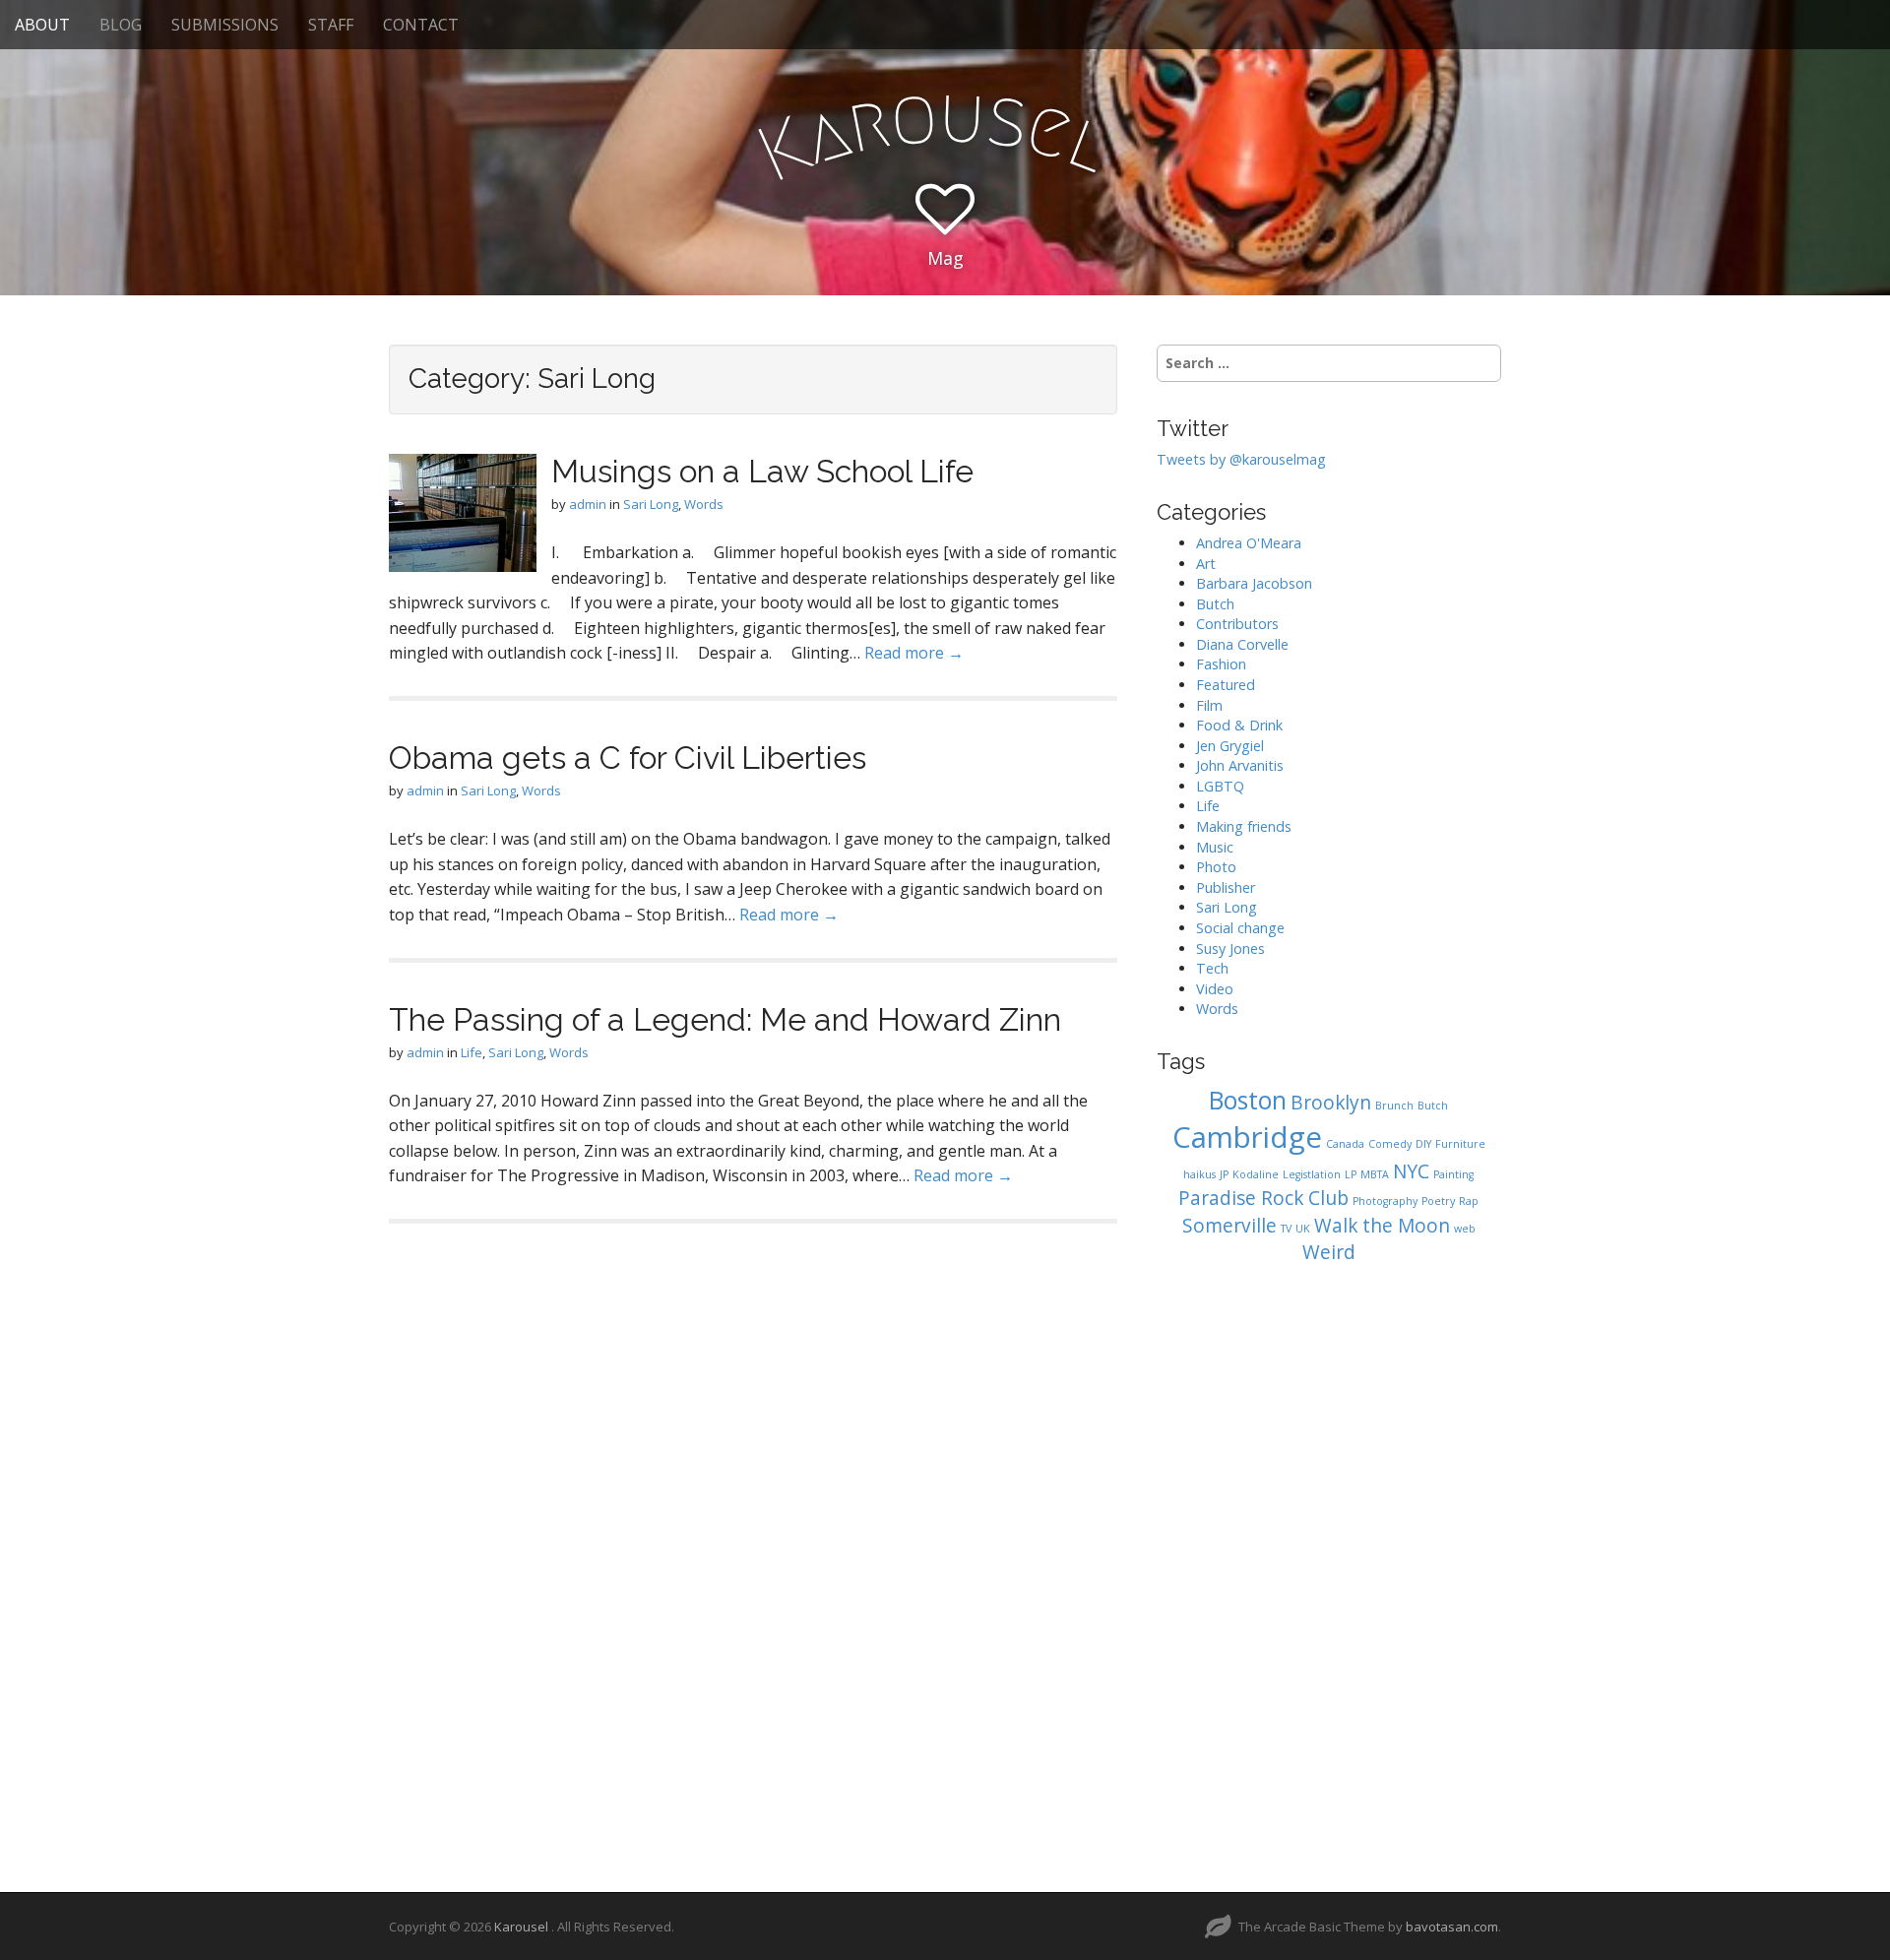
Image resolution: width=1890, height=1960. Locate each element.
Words (704, 504)
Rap (1469, 1201)
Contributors (1237, 624)
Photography (1385, 1201)
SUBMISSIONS (225, 25)
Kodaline (1256, 1174)
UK (1303, 1229)
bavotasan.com (1452, 1927)
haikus (1199, 1174)
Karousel (523, 1927)
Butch (1215, 604)
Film (1209, 705)
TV (1286, 1229)
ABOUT (42, 25)
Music (1215, 847)
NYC (1411, 1171)
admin (588, 504)
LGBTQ (1220, 786)
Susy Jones (1230, 948)
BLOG (121, 25)
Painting (1453, 1174)
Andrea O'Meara (1249, 543)
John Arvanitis (1240, 765)
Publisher (1226, 887)
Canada (1345, 1144)
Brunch (1394, 1106)
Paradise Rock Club (1263, 1198)
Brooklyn (1331, 1103)
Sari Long (651, 504)
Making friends (1244, 826)
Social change (1240, 928)
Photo (1216, 867)
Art (1206, 564)
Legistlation (1312, 1174)
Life (472, 1052)
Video (1215, 989)
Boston (1248, 1100)
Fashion (1221, 664)
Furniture (1460, 1144)
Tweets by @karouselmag (1241, 459)
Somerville (1229, 1226)
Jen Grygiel (1230, 746)
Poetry (1438, 1201)
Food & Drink (1239, 725)
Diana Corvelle (1242, 644)
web (1465, 1229)
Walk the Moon (1382, 1226)
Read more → (914, 653)
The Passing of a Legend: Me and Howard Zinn (725, 1019)
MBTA (1375, 1174)
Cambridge (1247, 1137)
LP (1351, 1174)
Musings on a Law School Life (762, 471)
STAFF (331, 25)
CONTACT (421, 25)
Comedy (1390, 1144)
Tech (1212, 968)
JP (1224, 1174)
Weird (1329, 1252)
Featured (1226, 685)
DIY (1423, 1144)
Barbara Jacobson (1254, 583)
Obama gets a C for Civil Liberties (628, 758)
